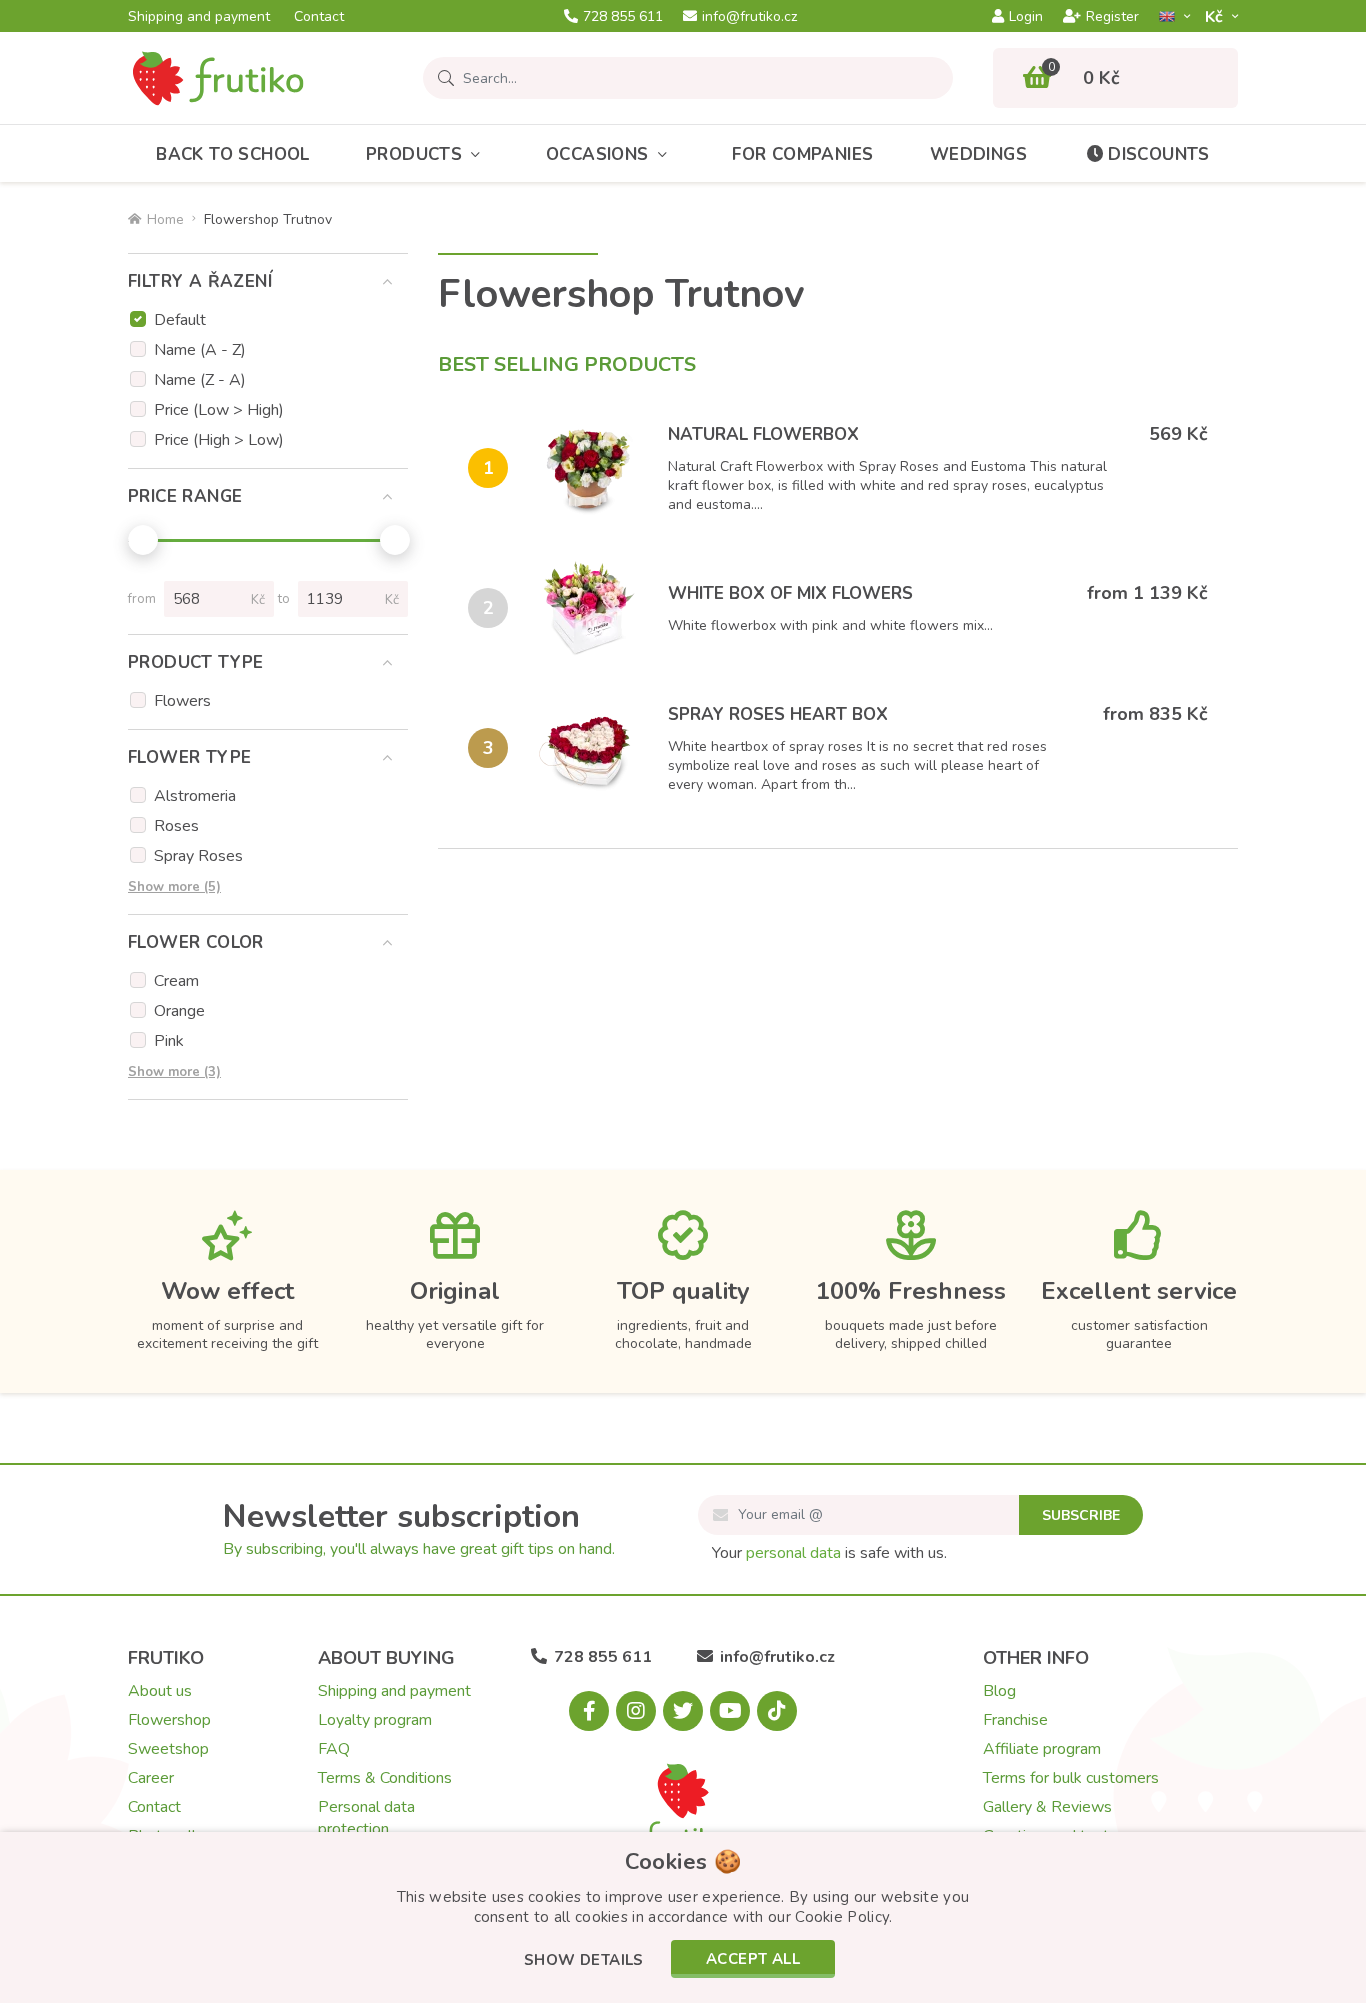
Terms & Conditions (385, 1778)
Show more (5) (174, 887)
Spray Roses (198, 856)
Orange (179, 1011)
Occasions (597, 154)
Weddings (978, 154)
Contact (319, 17)
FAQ (334, 1749)
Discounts (1159, 154)
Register (1112, 17)
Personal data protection (366, 1818)
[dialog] (683, 1917)
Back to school (233, 154)
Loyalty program (375, 1720)
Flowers (182, 701)
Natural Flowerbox (763, 434)
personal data (793, 1553)
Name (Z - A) (200, 380)
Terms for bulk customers (1071, 1778)
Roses (176, 826)
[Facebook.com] (589, 1711)
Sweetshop (168, 1749)
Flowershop (169, 1720)
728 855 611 (623, 17)
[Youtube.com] (730, 1711)
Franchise (1015, 1720)
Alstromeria (195, 796)
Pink (169, 1041)
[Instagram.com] (636, 1711)
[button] (584, 1961)
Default (180, 320)
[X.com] (683, 1711)
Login (1026, 17)
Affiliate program (1042, 1749)
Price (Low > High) (219, 410)
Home (165, 219)
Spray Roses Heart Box (778, 714)
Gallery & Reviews (1047, 1807)
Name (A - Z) (200, 350)
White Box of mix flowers (790, 593)
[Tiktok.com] (777, 1711)
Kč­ (1216, 16)
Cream (176, 981)
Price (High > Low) (219, 440)
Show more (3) (174, 1072)
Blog (999, 1691)
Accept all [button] (753, 1959)
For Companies (802, 154)
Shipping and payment (199, 17)
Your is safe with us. (829, 1553)
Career (151, 1778)
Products (414, 154)
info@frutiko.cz (749, 17)
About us (160, 1691)
